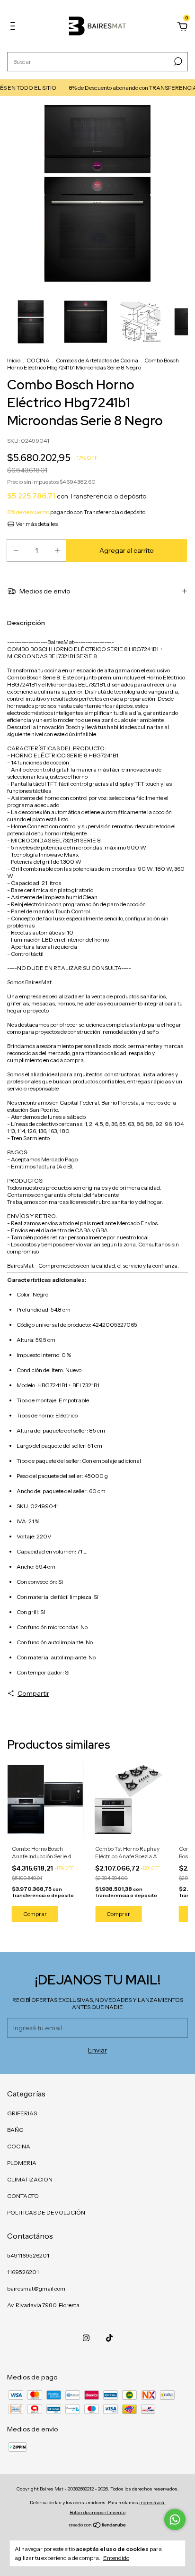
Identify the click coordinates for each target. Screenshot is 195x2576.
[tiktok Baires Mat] (109, 2338)
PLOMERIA (22, 2163)
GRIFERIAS (22, 2113)
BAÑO (15, 2130)
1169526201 (23, 2272)
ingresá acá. (152, 2503)
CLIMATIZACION (30, 2179)
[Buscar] (177, 61)
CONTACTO (23, 2196)
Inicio (14, 360)
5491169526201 (28, 2255)
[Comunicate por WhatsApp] (175, 2520)
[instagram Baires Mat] (86, 2338)
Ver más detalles (36, 524)
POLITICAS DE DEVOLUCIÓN (46, 2212)
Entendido (116, 2558)
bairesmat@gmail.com (36, 2288)
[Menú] (14, 27)
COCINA (38, 360)
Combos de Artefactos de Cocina (97, 360)
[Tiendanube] (98, 2526)
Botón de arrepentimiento (97, 2512)
